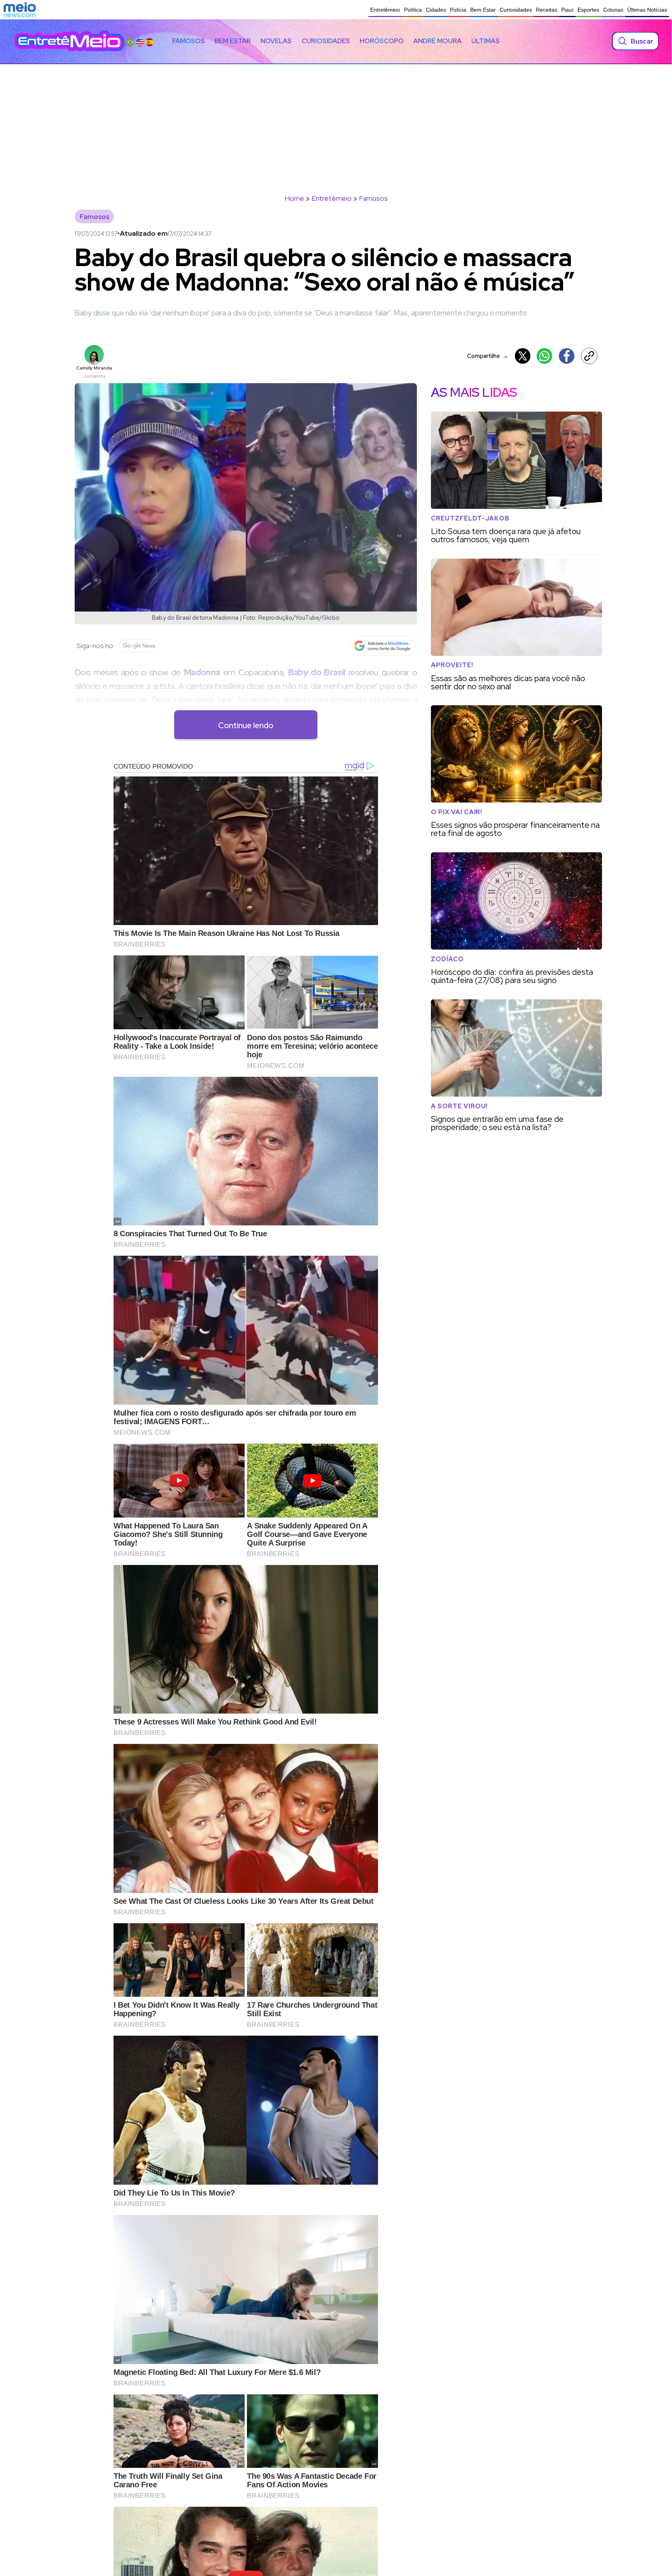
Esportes (588, 10)
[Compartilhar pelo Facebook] (567, 356)
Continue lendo (246, 725)
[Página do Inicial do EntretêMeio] (69, 41)
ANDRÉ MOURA (437, 41)
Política (413, 10)
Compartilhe (488, 356)
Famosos (189, 41)
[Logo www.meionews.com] (20, 10)
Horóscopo (382, 41)
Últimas (486, 41)
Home (294, 198)
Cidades (436, 10)
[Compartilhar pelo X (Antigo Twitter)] (523, 356)
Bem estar (233, 41)
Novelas (276, 41)
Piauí (567, 10)
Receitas (547, 10)
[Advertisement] (336, 123)
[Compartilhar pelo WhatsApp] (544, 356)
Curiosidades (516, 10)
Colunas (613, 10)
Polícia (458, 10)
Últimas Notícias (647, 10)
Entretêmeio (385, 10)
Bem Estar (483, 10)
